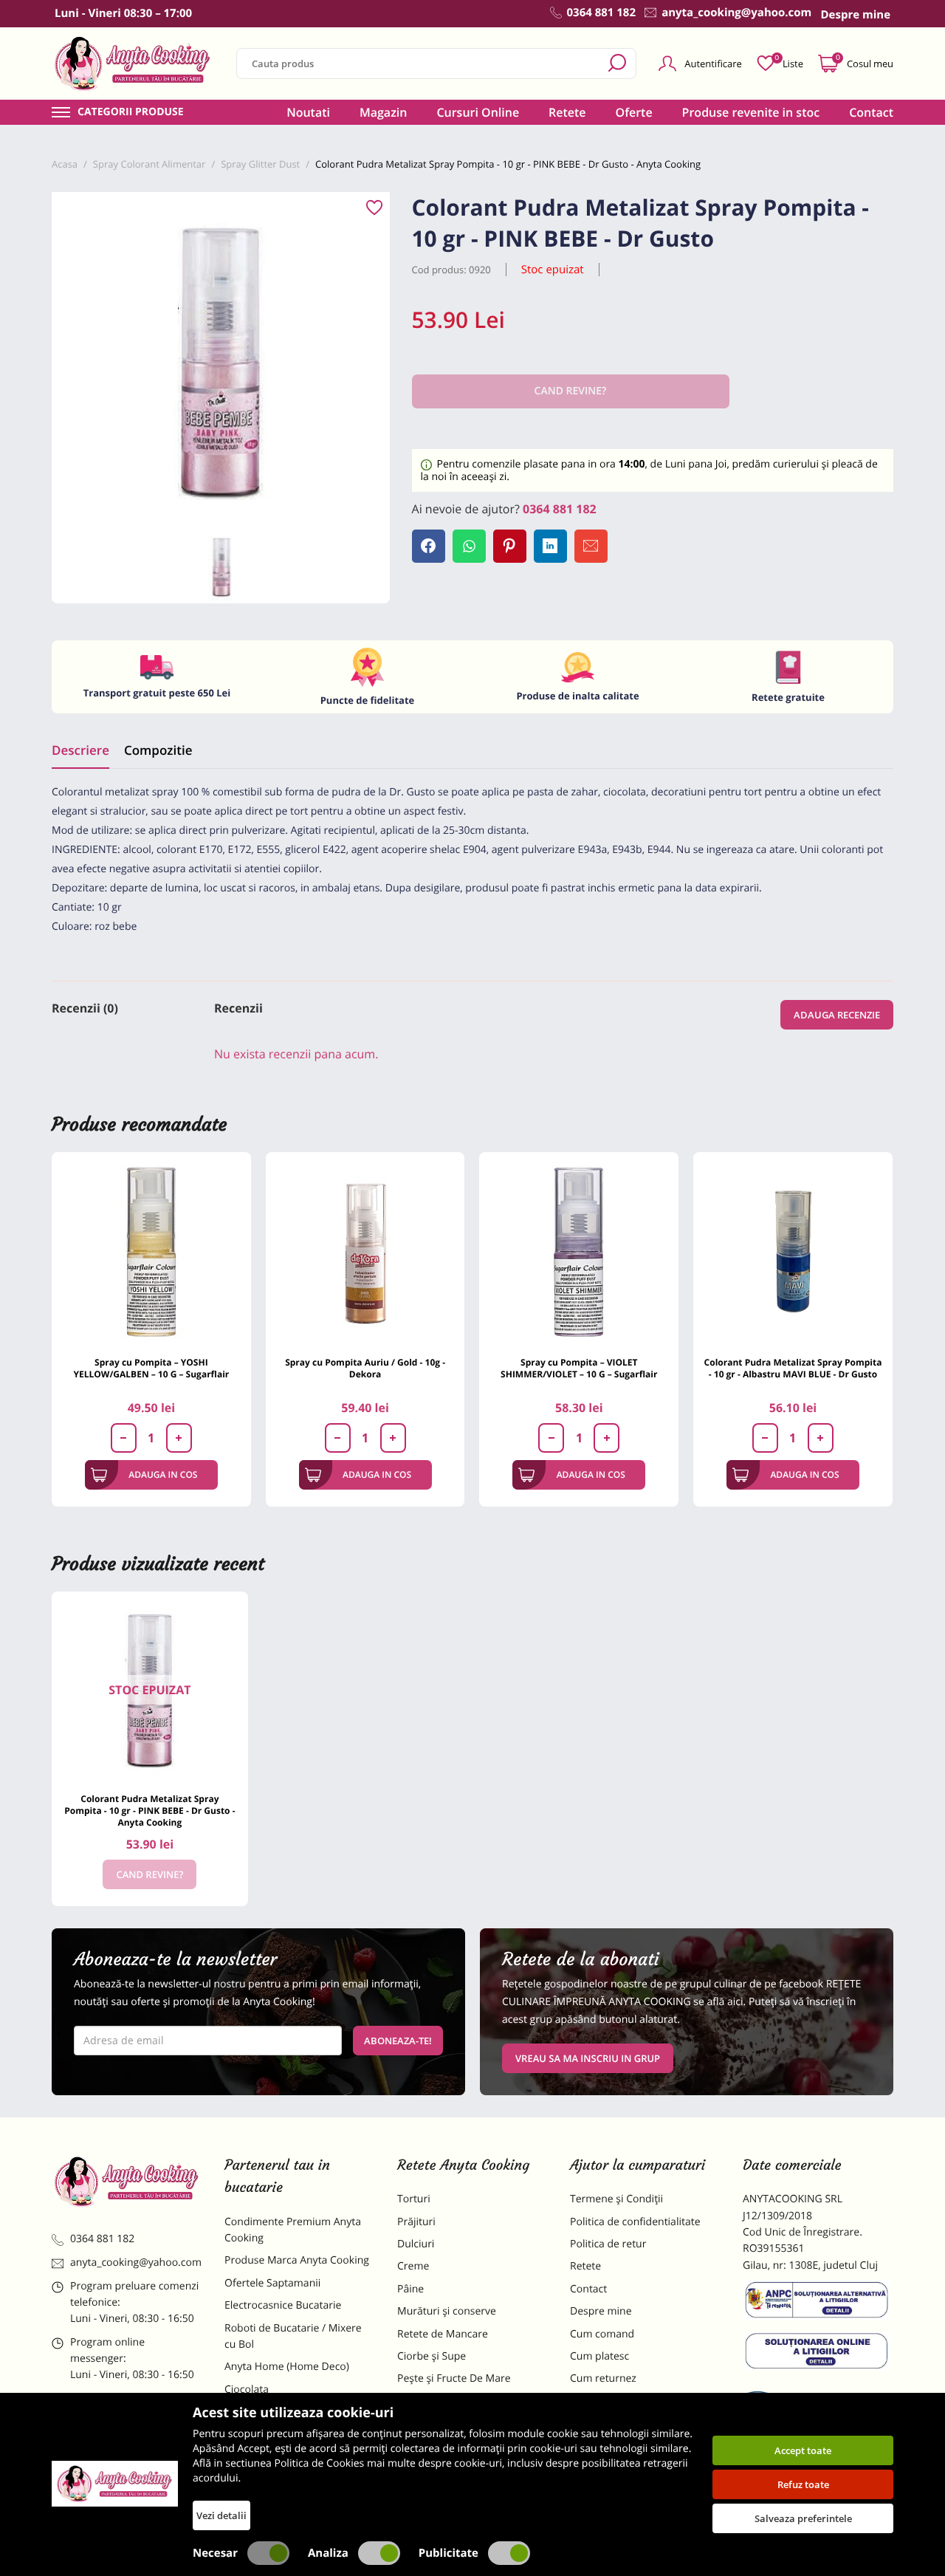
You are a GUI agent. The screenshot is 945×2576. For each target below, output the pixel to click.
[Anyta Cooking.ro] (115, 2484)
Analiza (328, 2553)
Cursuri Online (478, 112)
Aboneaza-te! (398, 2041)
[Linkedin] (550, 546)
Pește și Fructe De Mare (454, 2378)
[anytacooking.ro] (127, 2182)
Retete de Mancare (443, 2334)
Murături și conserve (447, 2311)
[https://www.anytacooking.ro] (133, 64)
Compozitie (158, 750)
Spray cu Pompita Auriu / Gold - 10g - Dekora (365, 1368)
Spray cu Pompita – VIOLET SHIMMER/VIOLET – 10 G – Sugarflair (579, 1368)
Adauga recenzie (837, 1015)
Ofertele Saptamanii (272, 2283)
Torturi (414, 2199)
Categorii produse (131, 112)
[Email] (591, 546)
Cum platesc (599, 2356)
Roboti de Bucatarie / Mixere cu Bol (293, 2336)
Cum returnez (603, 2378)
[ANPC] (818, 2303)
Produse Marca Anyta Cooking (297, 2260)
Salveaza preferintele (803, 2518)
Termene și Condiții (616, 2199)
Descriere (80, 750)
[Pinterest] (510, 546)
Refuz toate (803, 2484)
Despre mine (601, 2311)
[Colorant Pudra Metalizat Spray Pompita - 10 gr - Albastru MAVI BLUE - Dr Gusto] (793, 1252)
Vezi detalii (221, 2515)
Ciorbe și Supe (432, 2356)
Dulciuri (416, 2244)
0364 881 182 (560, 509)
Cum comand (602, 2334)
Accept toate (803, 2450)
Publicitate (449, 2553)
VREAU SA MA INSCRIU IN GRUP (588, 2058)
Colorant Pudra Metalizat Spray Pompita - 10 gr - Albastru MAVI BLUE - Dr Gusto (793, 1368)
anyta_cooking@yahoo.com (136, 2262)
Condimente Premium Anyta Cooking (293, 2230)
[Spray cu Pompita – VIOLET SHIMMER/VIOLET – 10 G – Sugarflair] (579, 1252)
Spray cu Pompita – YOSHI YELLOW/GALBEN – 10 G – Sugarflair (151, 1368)
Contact (871, 112)
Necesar (215, 2553)
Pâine (410, 2289)
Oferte (634, 112)
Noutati (308, 112)
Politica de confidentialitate (635, 2222)
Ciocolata (247, 2390)
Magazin (384, 112)
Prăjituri (416, 2222)
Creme (413, 2266)
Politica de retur (608, 2244)
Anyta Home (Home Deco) (287, 2367)
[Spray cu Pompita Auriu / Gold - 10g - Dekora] (365, 1252)
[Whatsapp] (469, 546)
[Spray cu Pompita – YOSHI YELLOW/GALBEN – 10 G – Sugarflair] (151, 1252)
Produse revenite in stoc (751, 112)
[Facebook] (429, 546)
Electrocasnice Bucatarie (283, 2305)
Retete (567, 112)
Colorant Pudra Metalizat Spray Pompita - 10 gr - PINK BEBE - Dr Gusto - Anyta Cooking (150, 1811)
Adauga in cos (163, 1474)
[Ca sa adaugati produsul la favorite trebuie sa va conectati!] (374, 208)
